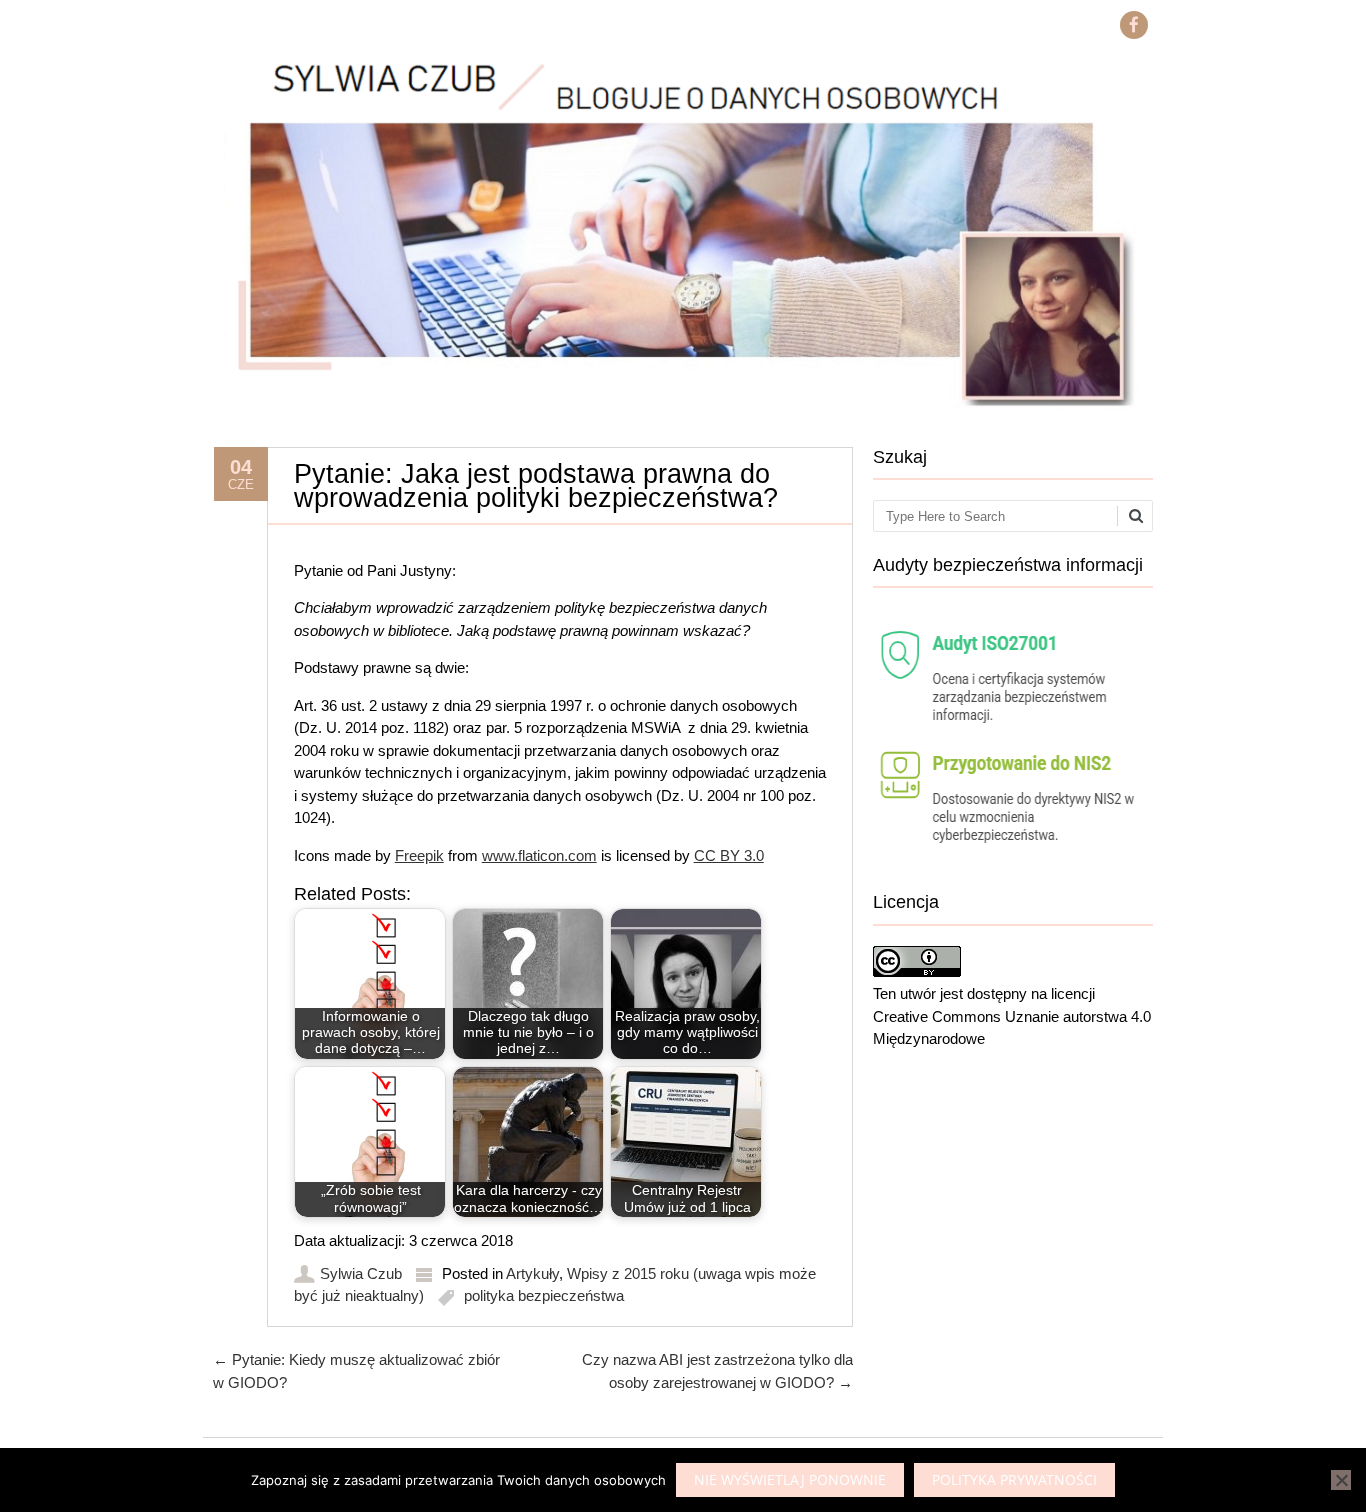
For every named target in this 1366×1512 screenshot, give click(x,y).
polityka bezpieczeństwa (544, 1295)
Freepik (419, 855)
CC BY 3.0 (729, 855)
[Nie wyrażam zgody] (1341, 1480)
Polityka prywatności (1014, 1479)
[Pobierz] (1013, 858)
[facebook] (1134, 25)
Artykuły (532, 1273)
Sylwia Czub (361, 1273)
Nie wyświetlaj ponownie (790, 1479)
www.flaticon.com (539, 855)
